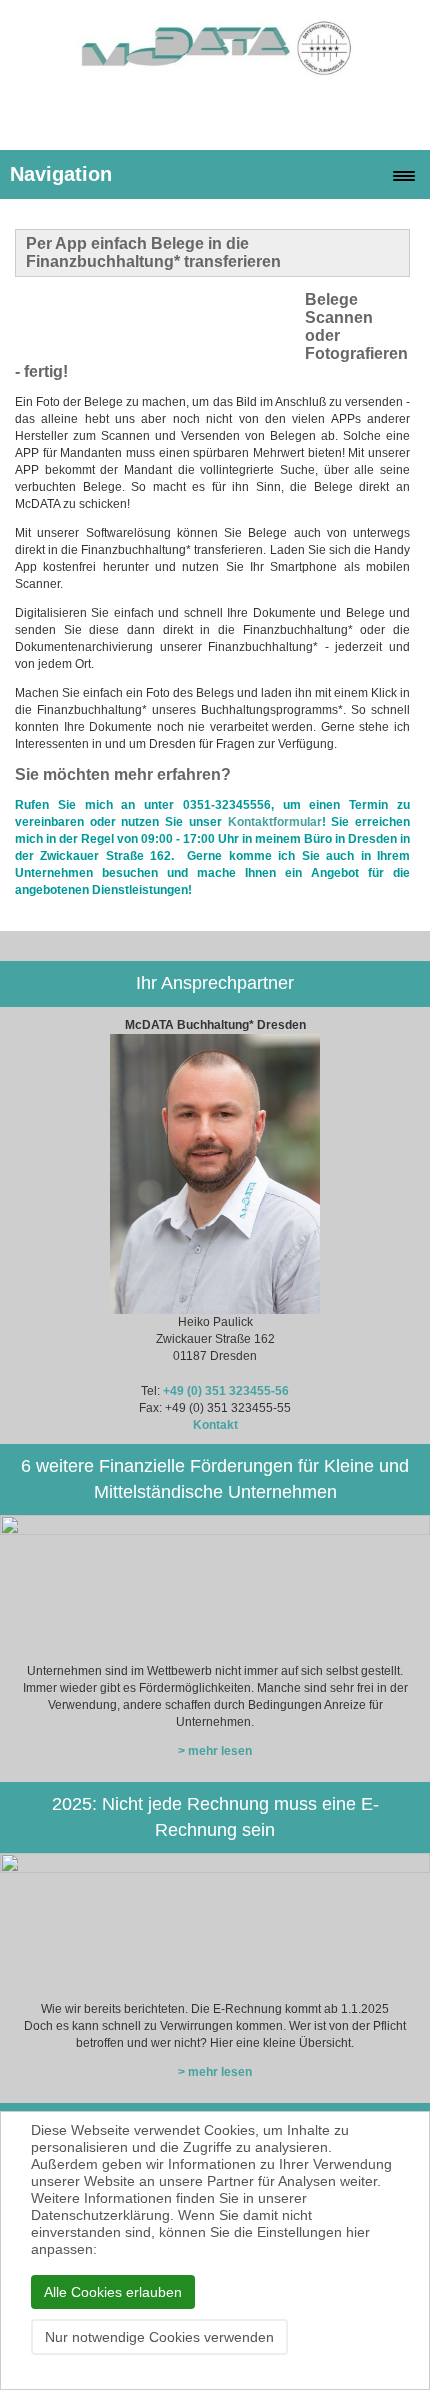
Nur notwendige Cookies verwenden (159, 2337)
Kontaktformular (272, 822)
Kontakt (215, 1425)
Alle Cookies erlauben (113, 2292)
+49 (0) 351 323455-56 (226, 1391)
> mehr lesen (215, 1751)
